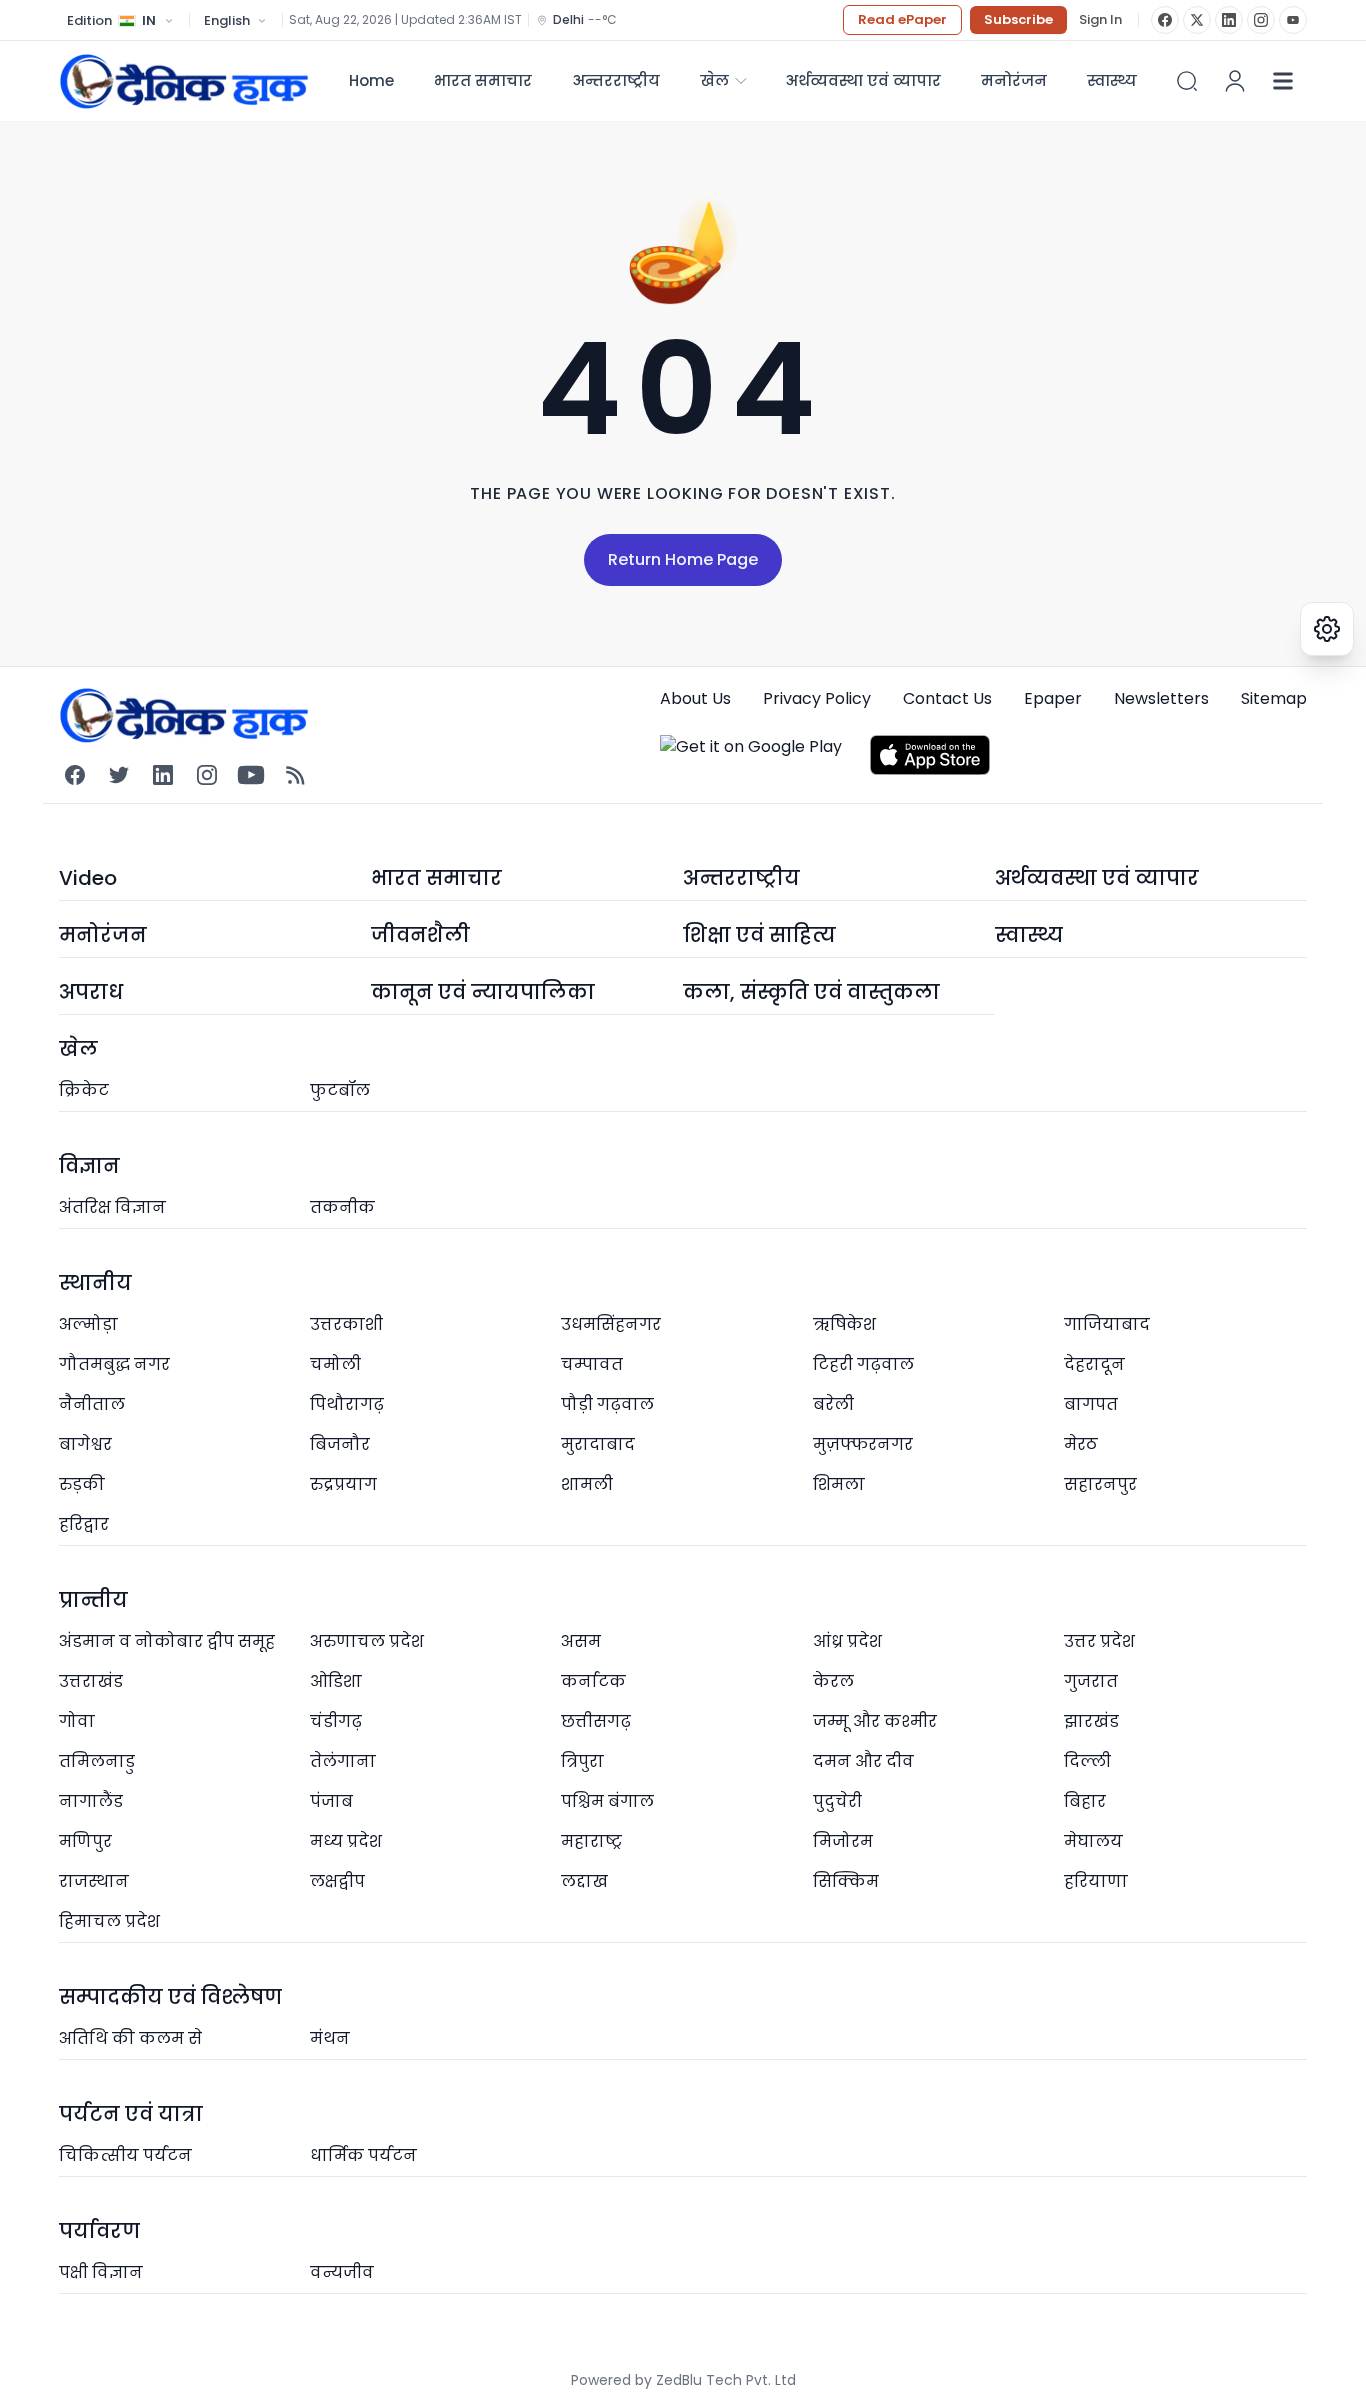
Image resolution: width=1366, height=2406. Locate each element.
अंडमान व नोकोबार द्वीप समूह (167, 1641)
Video (88, 878)
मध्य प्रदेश (346, 1841)
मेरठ (1081, 1444)
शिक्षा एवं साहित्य (759, 935)
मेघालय (1093, 1841)
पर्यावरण (99, 2231)
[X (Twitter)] (1197, 20)
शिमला (839, 1484)
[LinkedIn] (1229, 20)
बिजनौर (340, 1444)
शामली (587, 1484)
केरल (833, 1681)
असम (581, 1641)
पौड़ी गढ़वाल (607, 1404)
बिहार (1085, 1801)
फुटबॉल (340, 1090)
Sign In (1100, 20)
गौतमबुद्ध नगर (114, 1364)
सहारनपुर (1100, 1484)
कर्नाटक (593, 1681)
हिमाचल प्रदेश (109, 1921)
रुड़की (82, 1484)
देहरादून (1094, 1364)
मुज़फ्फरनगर (863, 1444)
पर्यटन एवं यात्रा (131, 2114)
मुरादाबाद (598, 1444)
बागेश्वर (85, 1444)
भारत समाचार (483, 80)
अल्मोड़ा (88, 1324)
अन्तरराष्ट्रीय (616, 80)
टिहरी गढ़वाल (863, 1364)
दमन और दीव (863, 1761)
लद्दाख (584, 1881)
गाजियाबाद (1107, 1324)
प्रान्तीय (93, 1600)
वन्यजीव (342, 2272)
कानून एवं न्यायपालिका (483, 992)
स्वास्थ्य (1029, 935)
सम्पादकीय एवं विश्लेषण (170, 1997)
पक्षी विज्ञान (101, 2272)
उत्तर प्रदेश (1099, 1641)
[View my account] (1235, 81)
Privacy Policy (817, 698)
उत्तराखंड (91, 1681)
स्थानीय (95, 1283)
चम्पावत (592, 1364)
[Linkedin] (163, 775)
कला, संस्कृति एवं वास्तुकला (811, 992)
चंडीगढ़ (336, 1721)
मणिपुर (85, 1841)
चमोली (335, 1364)
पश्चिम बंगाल (607, 1801)
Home (371, 80)
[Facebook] (1165, 20)
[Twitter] (119, 775)
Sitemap (1274, 698)
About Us (695, 698)
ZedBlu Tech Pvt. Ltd (726, 2380)
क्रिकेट (84, 1090)
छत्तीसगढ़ (596, 1721)
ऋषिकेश (844, 1324)
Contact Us (947, 698)
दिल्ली (1087, 1761)
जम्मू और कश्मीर (875, 1721)
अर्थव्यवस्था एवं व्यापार (863, 80)
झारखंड (1091, 1721)
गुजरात (1091, 1681)
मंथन (330, 2038)
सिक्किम (846, 1881)
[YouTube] (1293, 20)
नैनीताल (92, 1404)
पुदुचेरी (837, 1801)
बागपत (1091, 1404)
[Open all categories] (1283, 81)
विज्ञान (89, 1166)
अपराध (91, 992)
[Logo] (184, 81)
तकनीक (342, 1207)
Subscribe (1018, 19)
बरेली (833, 1404)
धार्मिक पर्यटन (363, 2155)
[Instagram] (1261, 20)
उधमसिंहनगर (611, 1324)
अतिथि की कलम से (130, 2038)
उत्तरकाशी (346, 1324)
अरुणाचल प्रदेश (367, 1641)
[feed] (295, 775)
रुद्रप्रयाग (343, 1484)
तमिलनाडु (97, 1761)
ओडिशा (336, 1681)
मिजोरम (843, 1841)
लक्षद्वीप (337, 1881)
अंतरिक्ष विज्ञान (112, 1207)
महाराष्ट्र (591, 1841)
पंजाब (331, 1801)
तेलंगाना (343, 1761)
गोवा (77, 1721)
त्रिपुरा (582, 1761)
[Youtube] (251, 775)
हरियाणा (1096, 1881)
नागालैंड (91, 1801)
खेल (714, 80)
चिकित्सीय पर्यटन (125, 2155)
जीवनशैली (420, 935)
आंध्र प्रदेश (847, 1641)
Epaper (1053, 698)
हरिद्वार (84, 1524)
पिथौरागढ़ (347, 1404)
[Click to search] (1187, 81)
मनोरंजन (1014, 80)
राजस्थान (94, 1881)
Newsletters (1161, 698)
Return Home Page (683, 559)
